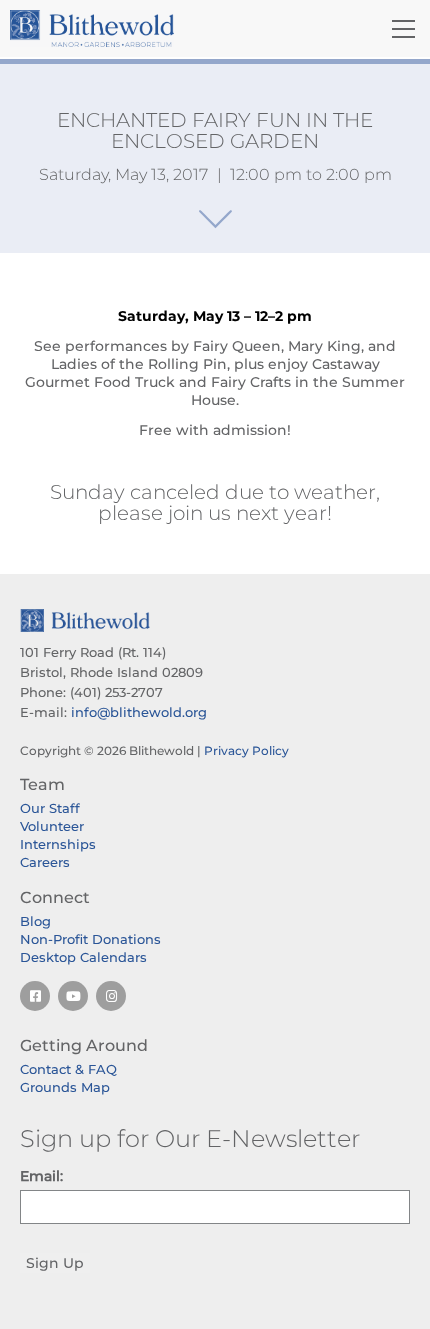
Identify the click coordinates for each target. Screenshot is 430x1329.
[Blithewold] (149, 28)
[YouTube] (73, 996)
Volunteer (52, 826)
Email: (41, 1176)
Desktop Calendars (83, 957)
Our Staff (50, 808)
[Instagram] (111, 996)
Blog (35, 921)
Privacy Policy (246, 750)
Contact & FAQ (68, 1069)
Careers (45, 862)
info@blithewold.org (139, 712)
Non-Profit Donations (90, 939)
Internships (58, 844)
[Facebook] (35, 996)
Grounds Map (65, 1087)
